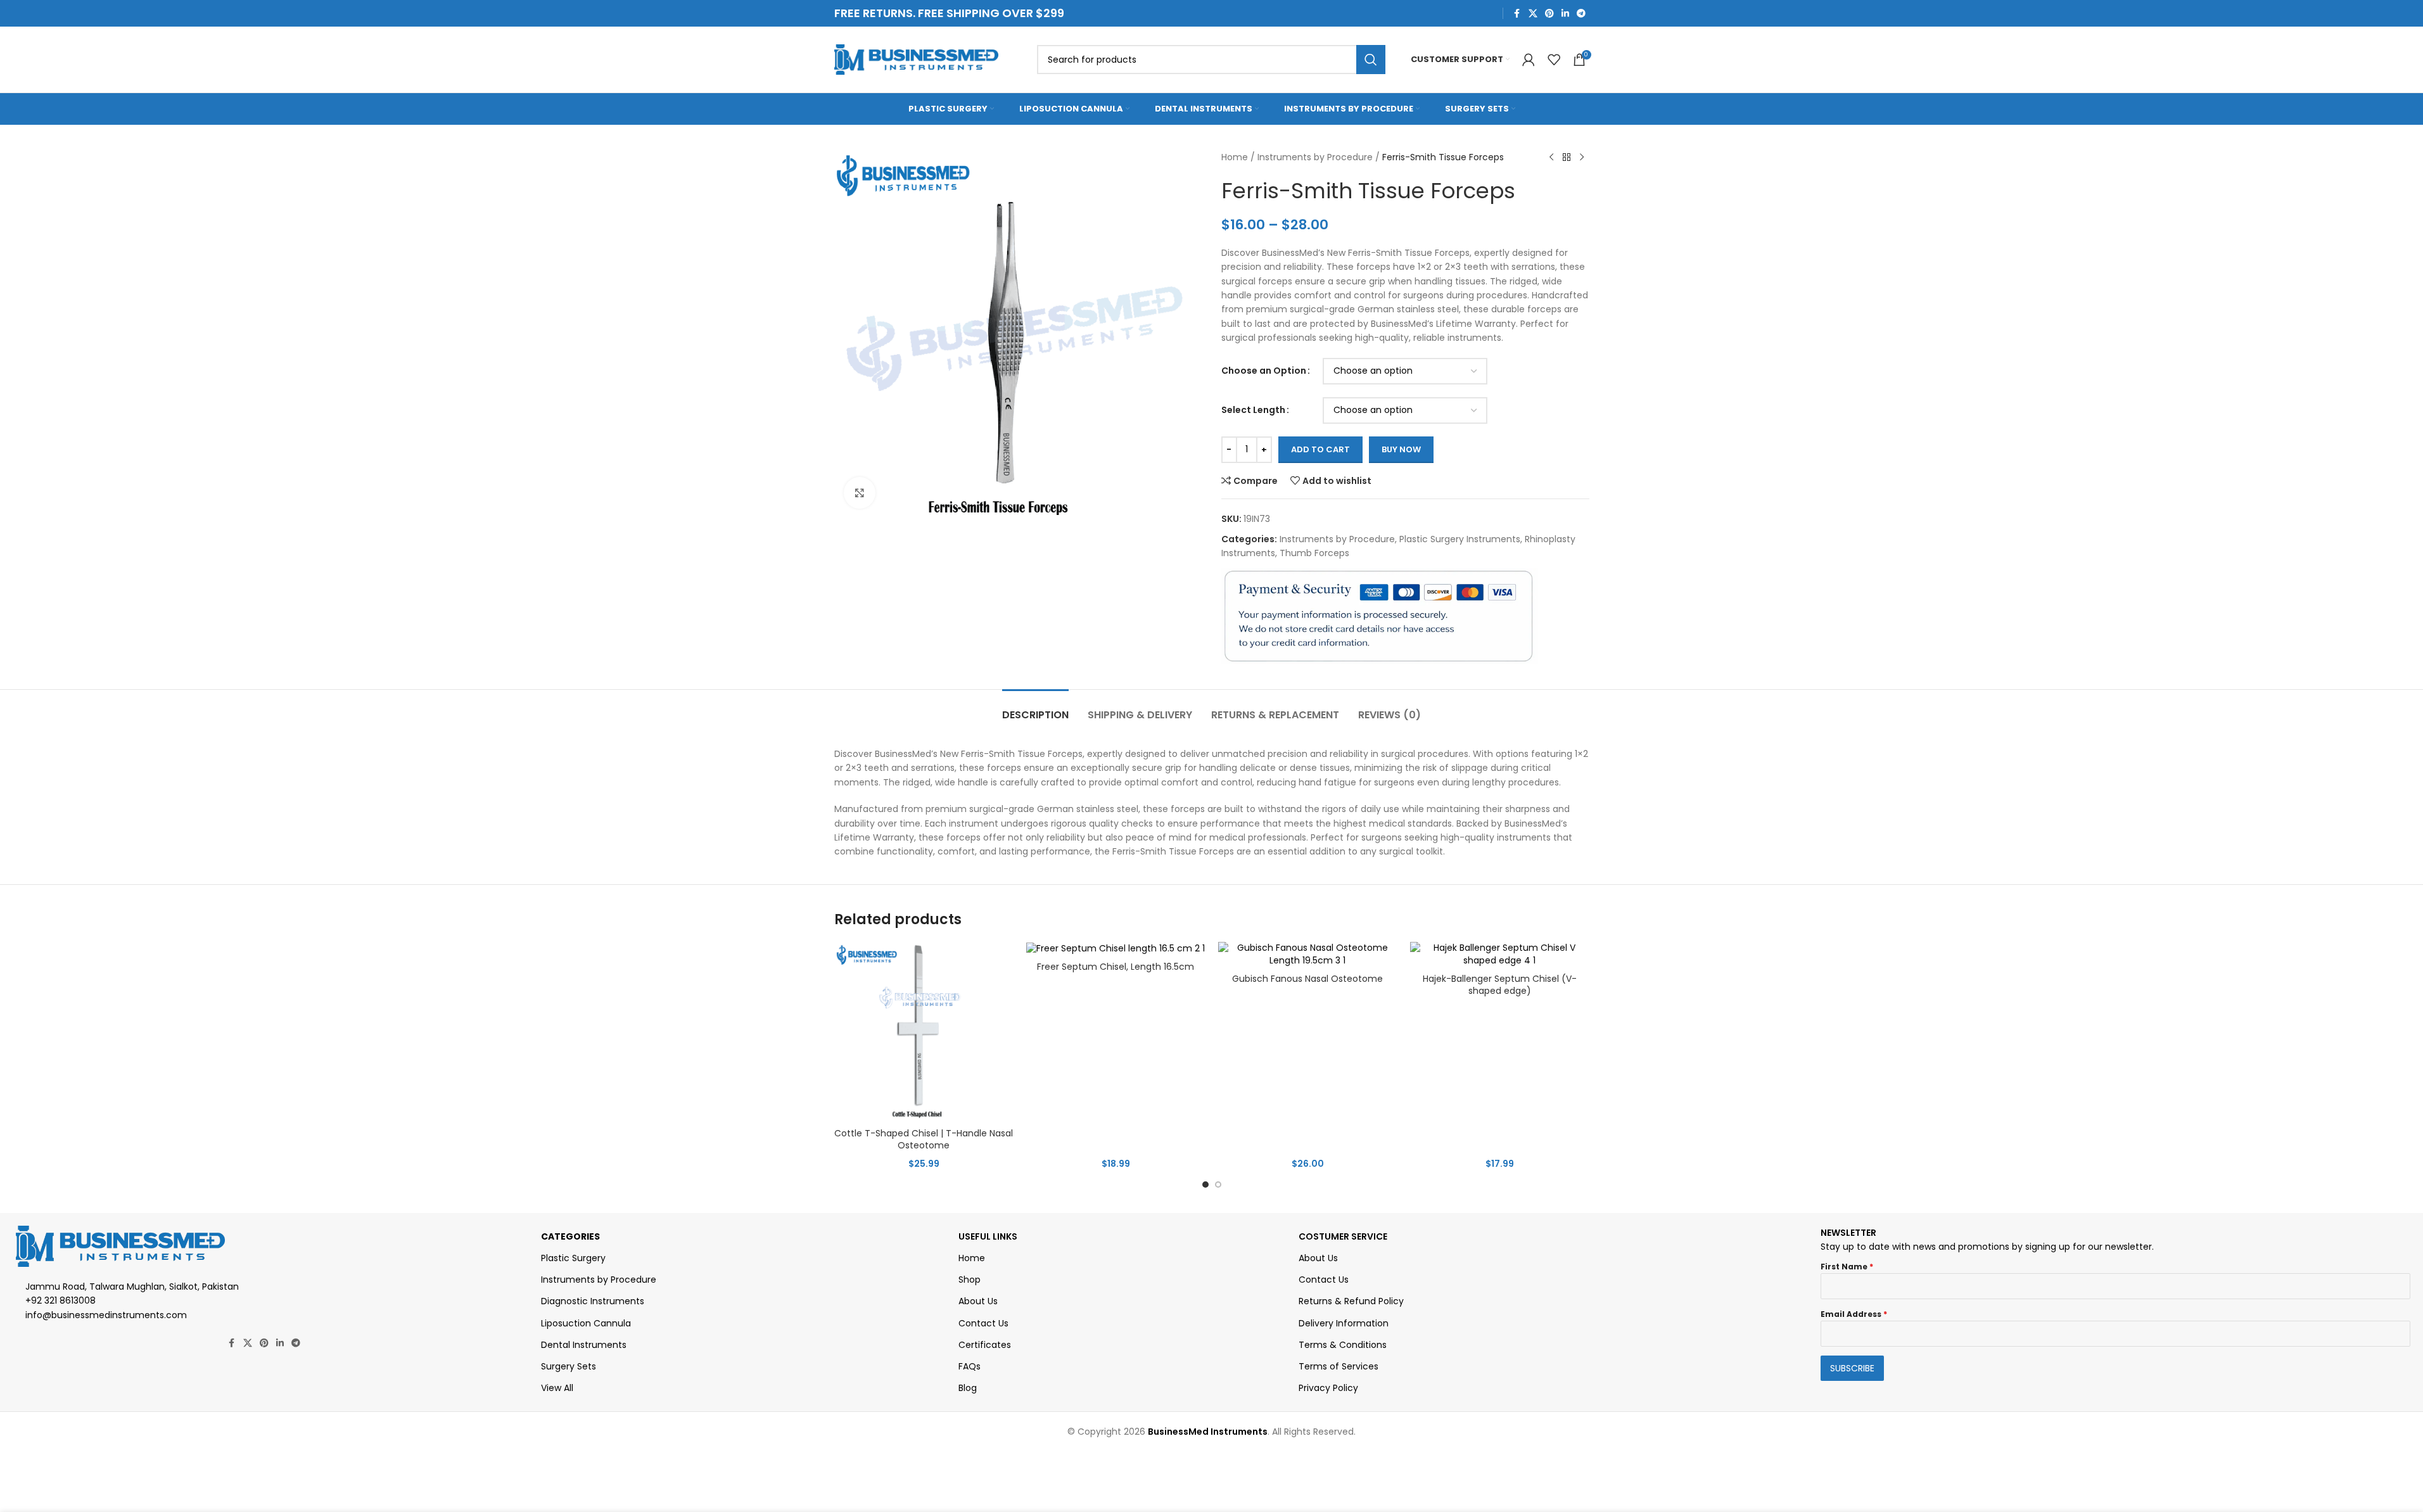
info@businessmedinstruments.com (106, 1315)
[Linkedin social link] (1565, 14)
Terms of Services (1339, 1366)
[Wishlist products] (1554, 60)
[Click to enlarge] (860, 493)
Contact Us (983, 1323)
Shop (970, 1280)
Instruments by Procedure (1315, 157)
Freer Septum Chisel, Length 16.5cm (1116, 967)
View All (557, 1388)
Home (1235, 157)
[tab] (1035, 708)
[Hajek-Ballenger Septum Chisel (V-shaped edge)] (1500, 954)
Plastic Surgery (573, 1258)
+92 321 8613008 (60, 1300)
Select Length (1253, 410)
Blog (968, 1388)
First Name (1847, 1267)
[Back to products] (1567, 158)
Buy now (1401, 449)
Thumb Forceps (1314, 553)
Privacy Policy (1328, 1388)
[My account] (1529, 60)
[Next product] (1582, 158)
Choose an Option (1264, 371)
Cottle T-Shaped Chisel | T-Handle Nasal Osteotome (924, 1140)
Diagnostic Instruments (593, 1301)
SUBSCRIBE (1852, 1368)
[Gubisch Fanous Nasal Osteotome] (1308, 954)
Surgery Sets (569, 1366)
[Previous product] (1551, 158)
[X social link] (1533, 14)
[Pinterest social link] (1549, 14)
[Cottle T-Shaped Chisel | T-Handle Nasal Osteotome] (924, 1032)
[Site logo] (917, 59)
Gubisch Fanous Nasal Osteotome (1307, 979)
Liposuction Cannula (586, 1323)
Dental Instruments (584, 1345)
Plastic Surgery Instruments (1460, 539)
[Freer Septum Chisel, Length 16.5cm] (1116, 948)
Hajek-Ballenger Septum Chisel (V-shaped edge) (1500, 985)
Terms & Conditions (1343, 1345)
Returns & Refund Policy (1351, 1301)
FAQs (970, 1366)
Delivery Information (1344, 1323)
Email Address (1854, 1314)
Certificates (985, 1345)
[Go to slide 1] (1205, 1185)
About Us (978, 1301)
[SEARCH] (1371, 60)
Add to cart (1320, 449)
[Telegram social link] (1581, 14)
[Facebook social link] (1517, 14)
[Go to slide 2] (1218, 1185)
